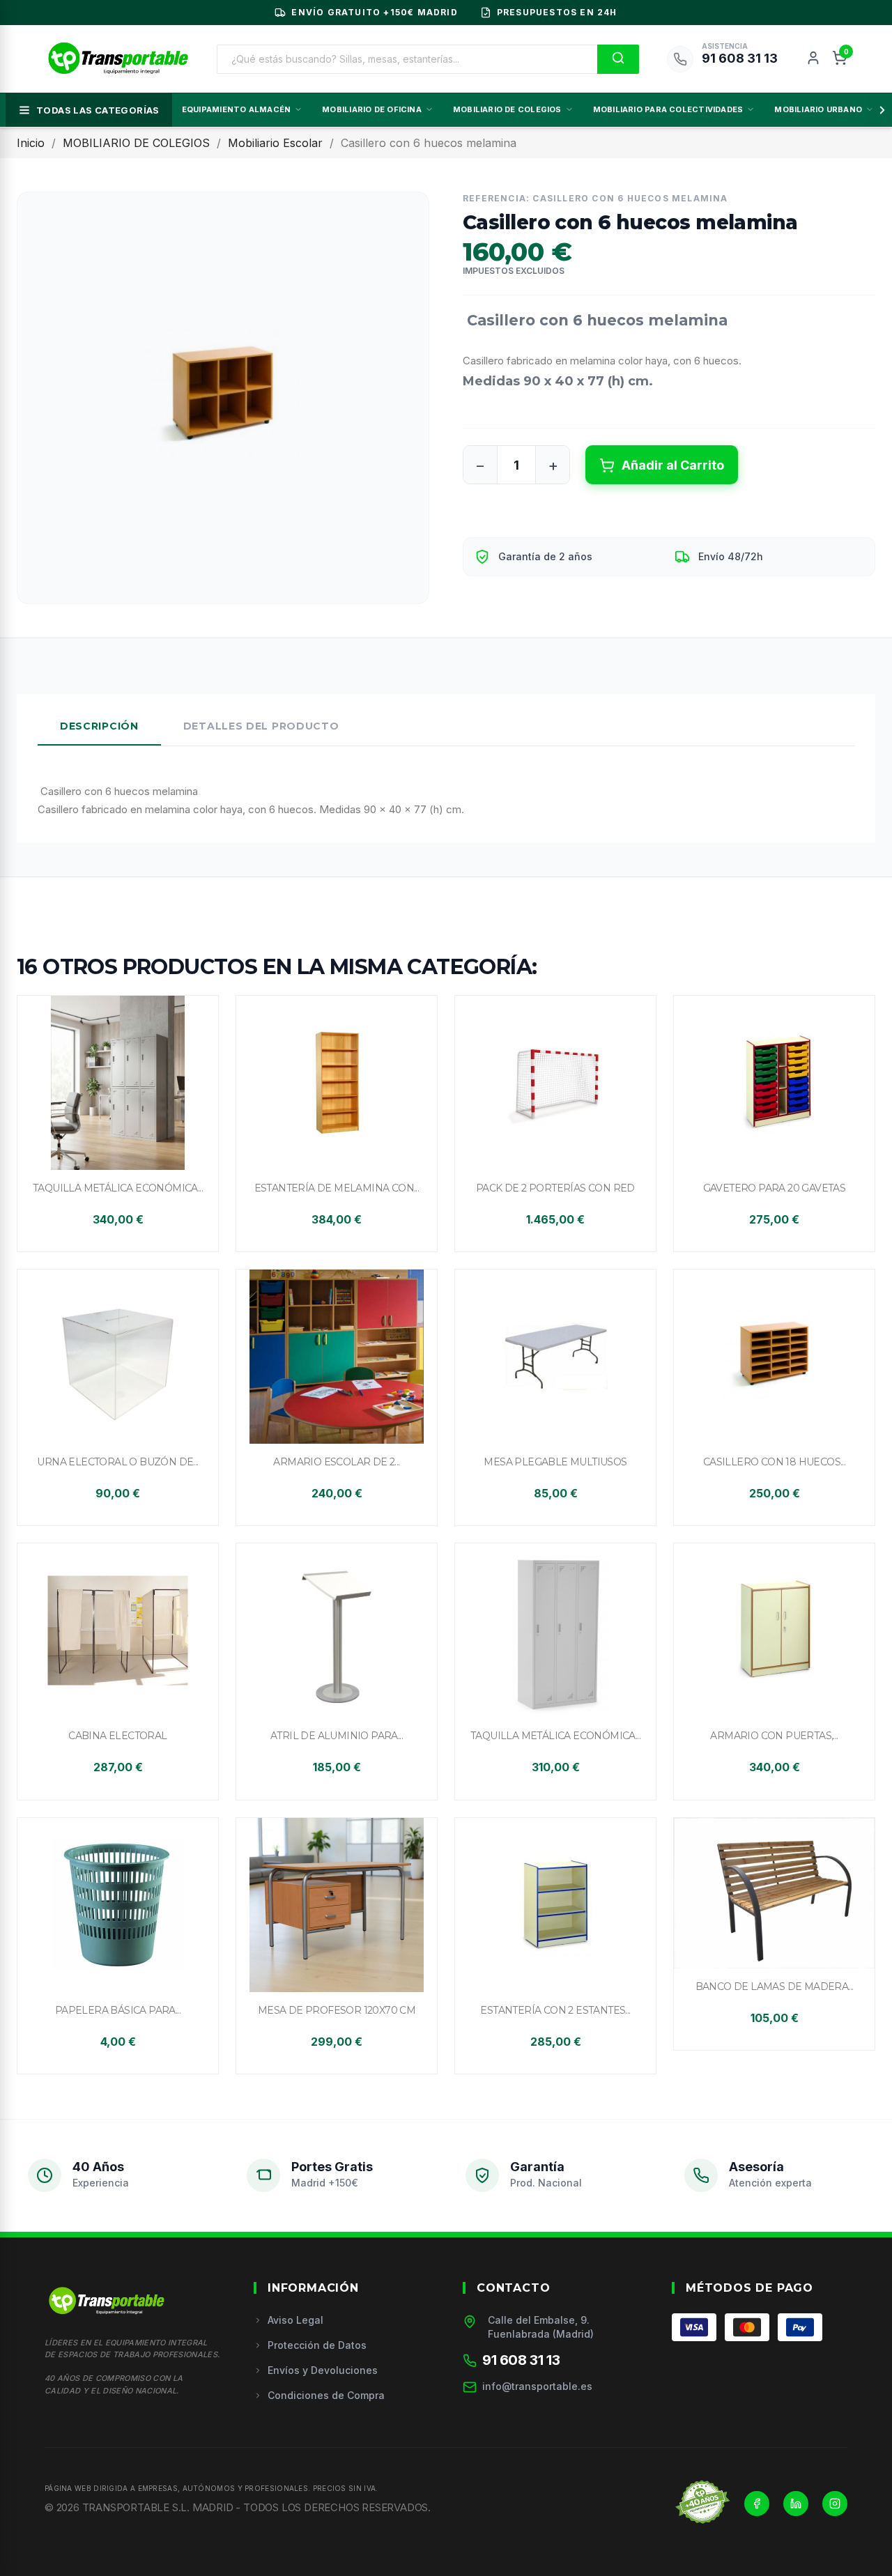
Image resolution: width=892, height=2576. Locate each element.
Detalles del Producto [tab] (261, 726)
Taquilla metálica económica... (118, 1188)
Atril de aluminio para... (337, 1736)
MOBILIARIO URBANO (818, 109)
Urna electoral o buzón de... (117, 1462)
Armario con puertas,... (774, 1736)
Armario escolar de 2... (336, 1462)
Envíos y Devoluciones (323, 2370)
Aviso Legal (295, 2320)
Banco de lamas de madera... (775, 1987)
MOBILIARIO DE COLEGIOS (507, 109)
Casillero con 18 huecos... (774, 1462)
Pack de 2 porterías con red (555, 1188)
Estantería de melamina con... (337, 1188)
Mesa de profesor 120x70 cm (337, 2010)
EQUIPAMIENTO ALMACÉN (236, 109)
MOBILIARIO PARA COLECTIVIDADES (668, 109)
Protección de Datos (317, 2345)
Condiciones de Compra (326, 2395)
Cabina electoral (117, 1736)
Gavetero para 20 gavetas (775, 1188)
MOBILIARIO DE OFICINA (372, 109)
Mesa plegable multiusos (555, 1462)
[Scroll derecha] (879, 110)
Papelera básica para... (118, 2010)
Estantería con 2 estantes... (555, 2010)
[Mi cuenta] (813, 59)
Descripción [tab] (99, 726)
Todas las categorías (98, 110)
